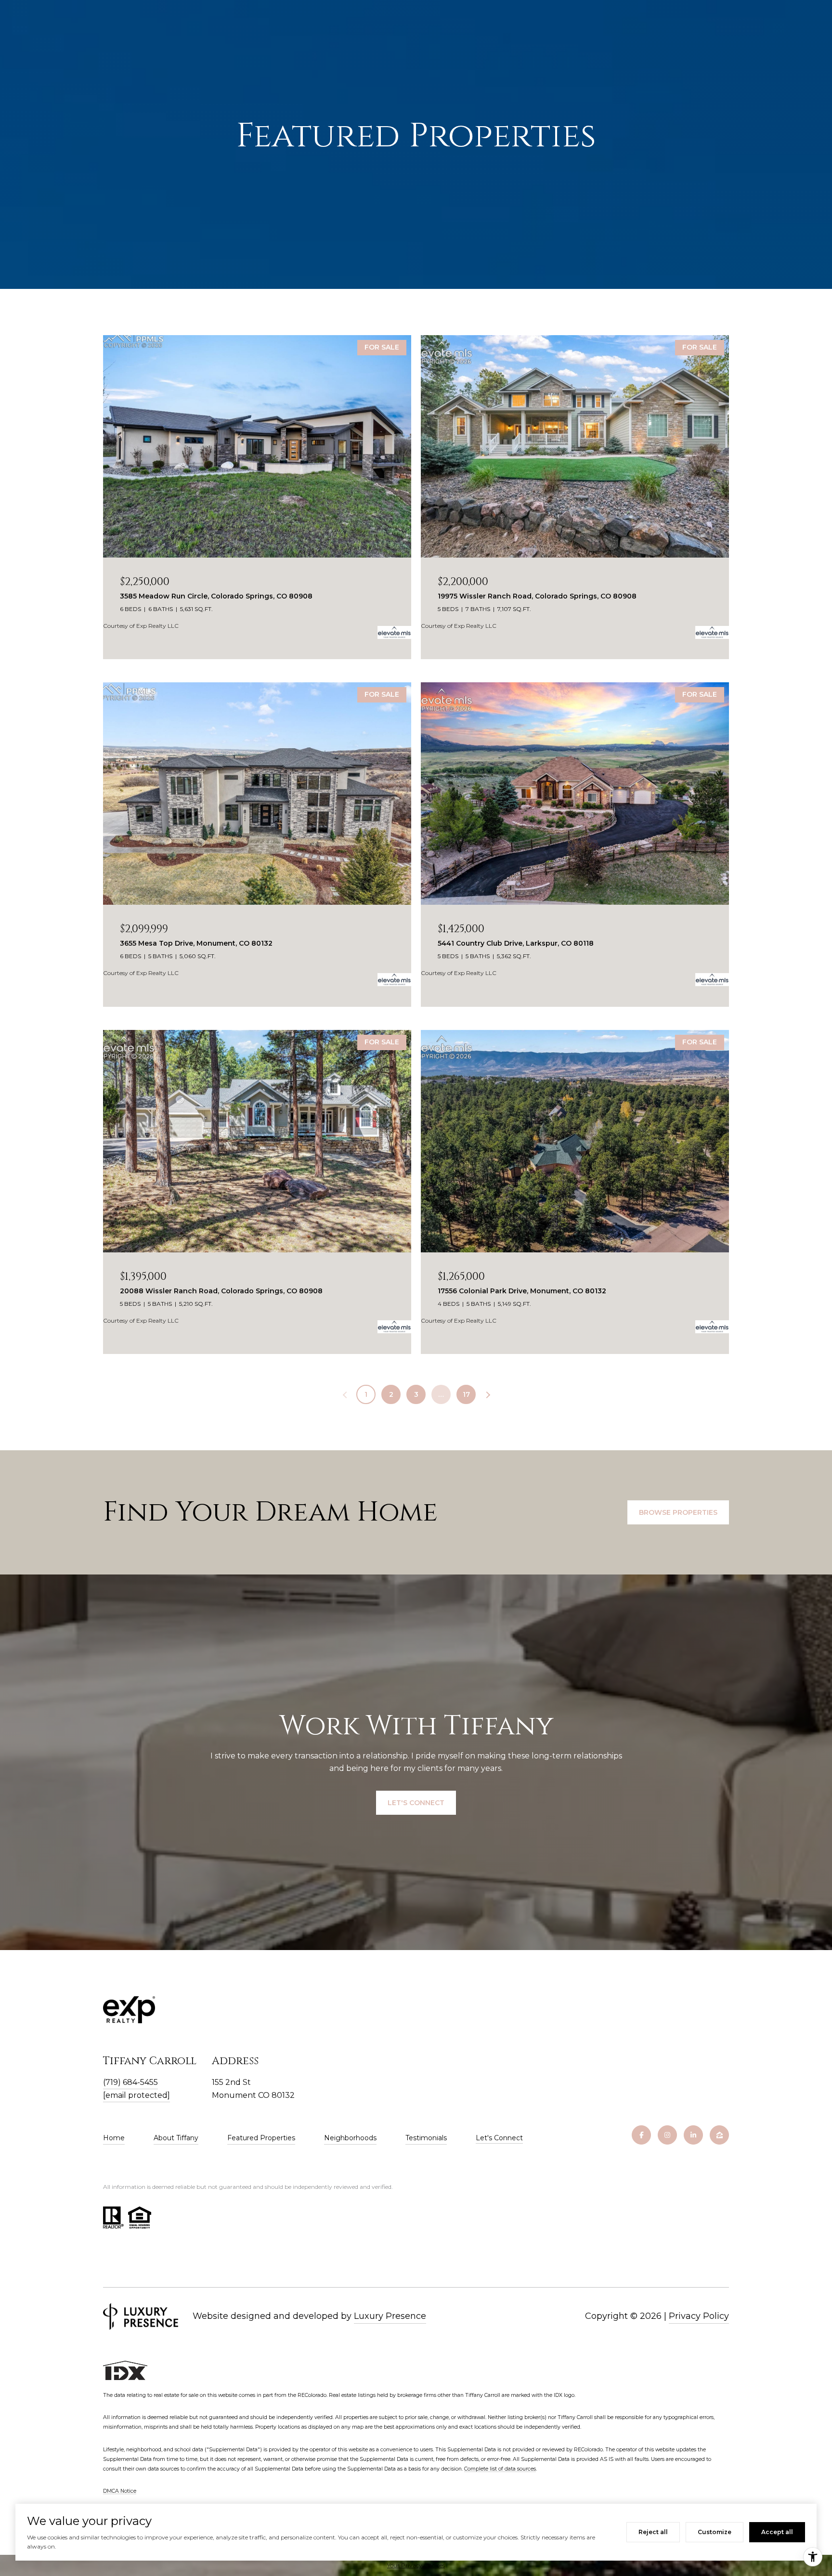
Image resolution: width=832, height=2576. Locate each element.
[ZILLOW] (719, 2135)
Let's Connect (499, 2138)
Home (114, 2138)
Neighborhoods (350, 2138)
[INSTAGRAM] (667, 2135)
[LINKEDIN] (693, 2135)
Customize (715, 2532)
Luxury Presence (390, 2316)
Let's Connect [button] (416, 1803)
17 (466, 1394)
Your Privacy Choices (416, 2565)
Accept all (777, 2532)
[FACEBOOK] (641, 2135)
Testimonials (426, 2138)
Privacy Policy (699, 2316)
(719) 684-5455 (130, 2082)
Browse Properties (678, 1512)
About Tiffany (176, 2138)
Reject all (653, 2532)
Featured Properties (261, 2138)
